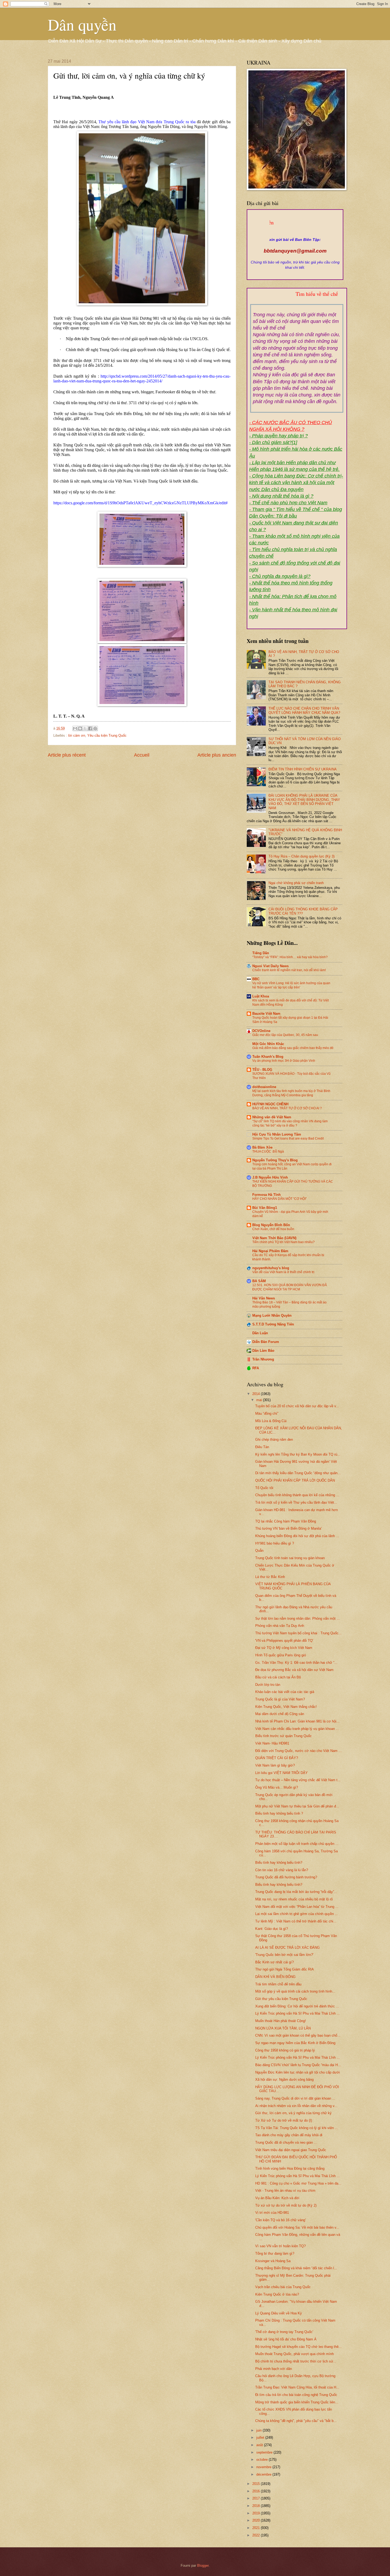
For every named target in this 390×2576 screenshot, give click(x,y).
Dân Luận (260, 1333)
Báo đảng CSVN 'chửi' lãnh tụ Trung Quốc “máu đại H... (298, 2065)
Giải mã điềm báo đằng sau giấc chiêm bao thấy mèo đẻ (293, 1048)
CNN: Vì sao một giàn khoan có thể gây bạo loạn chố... (298, 2035)
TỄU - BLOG (262, 1070)
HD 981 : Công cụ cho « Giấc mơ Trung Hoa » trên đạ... (298, 2183)
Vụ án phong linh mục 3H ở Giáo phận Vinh (284, 1061)
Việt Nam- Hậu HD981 (272, 1743)
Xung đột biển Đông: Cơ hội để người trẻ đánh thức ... (297, 2006)
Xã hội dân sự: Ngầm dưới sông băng (284, 2080)
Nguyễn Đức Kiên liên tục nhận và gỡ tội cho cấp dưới (298, 2072)
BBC (256, 979)
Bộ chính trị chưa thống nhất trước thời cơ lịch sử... (296, 2361)
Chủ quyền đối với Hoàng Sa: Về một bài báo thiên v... (297, 2227)
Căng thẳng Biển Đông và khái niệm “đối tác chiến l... (296, 2268)
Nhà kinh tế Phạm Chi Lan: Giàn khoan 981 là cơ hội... (297, 1721)
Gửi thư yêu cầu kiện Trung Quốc (281, 1999)
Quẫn (259, 1551)
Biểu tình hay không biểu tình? (279, 1863)
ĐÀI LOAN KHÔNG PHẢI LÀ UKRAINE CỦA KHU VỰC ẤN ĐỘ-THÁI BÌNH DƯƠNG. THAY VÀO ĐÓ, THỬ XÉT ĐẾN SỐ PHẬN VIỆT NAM (304, 802)
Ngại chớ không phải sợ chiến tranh (296, 883)
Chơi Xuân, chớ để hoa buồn (273, 1229)
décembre (264, 2474)
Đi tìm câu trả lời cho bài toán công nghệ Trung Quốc (296, 2395)
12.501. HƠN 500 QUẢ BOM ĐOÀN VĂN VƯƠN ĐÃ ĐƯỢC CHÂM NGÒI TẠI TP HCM (290, 1287)
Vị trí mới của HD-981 (272, 2213)
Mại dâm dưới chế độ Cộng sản (280, 1714)
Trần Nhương (263, 1359)
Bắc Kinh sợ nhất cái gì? (274, 1962)
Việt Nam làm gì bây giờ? (275, 1765)
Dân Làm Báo (263, 1351)
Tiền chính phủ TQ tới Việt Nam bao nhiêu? (283, 1242)
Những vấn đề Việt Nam (272, 1117)
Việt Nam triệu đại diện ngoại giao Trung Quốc (291, 2150)
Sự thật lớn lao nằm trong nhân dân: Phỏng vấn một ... (298, 1618)
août (260, 2445)
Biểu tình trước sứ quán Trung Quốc (283, 1736)
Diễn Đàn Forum (266, 1342)
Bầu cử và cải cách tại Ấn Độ (278, 1677)
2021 (257, 2528)
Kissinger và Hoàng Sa (273, 2261)
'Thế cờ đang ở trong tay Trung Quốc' (284, 2332)
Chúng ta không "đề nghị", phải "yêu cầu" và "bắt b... (296, 2421)
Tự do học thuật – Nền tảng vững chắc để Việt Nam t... (298, 1780)
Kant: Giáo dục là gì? (272, 1929)
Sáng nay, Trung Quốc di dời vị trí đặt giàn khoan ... (295, 2098)
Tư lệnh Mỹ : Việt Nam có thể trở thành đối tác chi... (296, 1921)
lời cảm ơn (77, 735)
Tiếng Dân (261, 953)
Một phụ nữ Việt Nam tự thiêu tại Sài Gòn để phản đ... (297, 1806)
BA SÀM (259, 1281)
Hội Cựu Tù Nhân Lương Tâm (277, 1134)
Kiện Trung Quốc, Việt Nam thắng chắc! (286, 1707)
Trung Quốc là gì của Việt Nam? (280, 1699)
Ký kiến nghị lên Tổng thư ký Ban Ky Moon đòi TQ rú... (298, 1454)
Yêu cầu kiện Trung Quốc (107, 735)
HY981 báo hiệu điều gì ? (275, 1543)
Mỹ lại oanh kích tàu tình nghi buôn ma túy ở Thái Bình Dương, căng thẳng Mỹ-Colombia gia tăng (291, 1093)
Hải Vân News (264, 1298)
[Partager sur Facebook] (90, 728)
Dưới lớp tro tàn (268, 1685)
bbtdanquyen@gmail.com (295, 251)
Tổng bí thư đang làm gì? (275, 2253)
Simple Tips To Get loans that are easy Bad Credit (288, 1138)
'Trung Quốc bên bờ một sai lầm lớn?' (284, 1955)
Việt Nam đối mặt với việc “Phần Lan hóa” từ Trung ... (297, 1907)
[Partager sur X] (85, 728)
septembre (265, 2452)
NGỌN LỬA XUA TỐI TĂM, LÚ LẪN (283, 2028)
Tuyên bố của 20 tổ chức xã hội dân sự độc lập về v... (297, 1406)
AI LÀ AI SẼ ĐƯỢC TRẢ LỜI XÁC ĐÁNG (287, 1948)
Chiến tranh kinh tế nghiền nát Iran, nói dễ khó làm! (289, 970)
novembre (264, 2467)
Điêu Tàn (262, 1447)
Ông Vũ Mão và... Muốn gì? (277, 1787)
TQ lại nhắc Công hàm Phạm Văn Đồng (286, 1521)
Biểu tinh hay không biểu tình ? (279, 1813)
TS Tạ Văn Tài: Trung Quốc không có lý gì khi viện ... (297, 2128)
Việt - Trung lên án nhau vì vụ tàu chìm (285, 2191)
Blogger (203, 2566)
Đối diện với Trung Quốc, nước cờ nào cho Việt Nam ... (298, 1751)
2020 (257, 2520)
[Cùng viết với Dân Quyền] (295, 234)
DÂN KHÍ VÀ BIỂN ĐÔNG (275, 1977)
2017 (257, 2498)
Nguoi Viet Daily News (270, 966)
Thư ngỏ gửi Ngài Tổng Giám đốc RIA (285, 1969)
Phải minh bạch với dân (274, 2369)
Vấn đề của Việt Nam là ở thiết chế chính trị (283, 1272)
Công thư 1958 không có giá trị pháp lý (285, 2050)
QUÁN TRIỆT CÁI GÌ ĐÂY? (277, 1758)
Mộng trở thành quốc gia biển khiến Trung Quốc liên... (297, 2402)
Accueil (142, 755)
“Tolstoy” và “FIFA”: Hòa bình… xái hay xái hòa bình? (290, 957)
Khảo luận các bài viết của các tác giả (285, 1692)
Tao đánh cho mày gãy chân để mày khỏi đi (289, 2135)
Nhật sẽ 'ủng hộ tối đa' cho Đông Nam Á (286, 2339)
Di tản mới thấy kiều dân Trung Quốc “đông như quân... (298, 1473)
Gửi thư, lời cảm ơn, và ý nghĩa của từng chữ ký (293, 2113)
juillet (261, 2438)
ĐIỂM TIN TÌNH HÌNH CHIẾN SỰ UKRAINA (303, 769)
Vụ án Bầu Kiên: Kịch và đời (277, 2198)
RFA (256, 1368)
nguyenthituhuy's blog (271, 1268)
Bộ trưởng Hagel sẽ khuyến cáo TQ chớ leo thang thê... (298, 2347)
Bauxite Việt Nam (266, 1014)
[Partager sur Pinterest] (95, 728)
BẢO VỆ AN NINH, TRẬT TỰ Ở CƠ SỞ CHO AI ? (287, 1108)
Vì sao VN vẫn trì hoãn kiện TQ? (280, 2246)
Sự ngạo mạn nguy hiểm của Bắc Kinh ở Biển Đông (295, 2043)
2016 (257, 2491)
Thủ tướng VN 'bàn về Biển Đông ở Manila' (288, 1528)
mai (260, 1400)
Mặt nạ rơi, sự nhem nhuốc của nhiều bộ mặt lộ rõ (294, 1899)
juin (259, 2430)
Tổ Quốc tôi (264, 1488)
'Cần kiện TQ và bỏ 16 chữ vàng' (280, 2220)
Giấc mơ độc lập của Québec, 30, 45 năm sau (285, 1035)
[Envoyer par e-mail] (75, 728)
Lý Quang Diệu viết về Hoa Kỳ (279, 2313)
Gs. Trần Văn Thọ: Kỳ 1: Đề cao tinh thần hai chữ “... (296, 1663)
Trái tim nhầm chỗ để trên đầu (278, 1984)
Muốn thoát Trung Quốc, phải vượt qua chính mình (294, 2354)
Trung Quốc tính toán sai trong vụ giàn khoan (290, 1558)
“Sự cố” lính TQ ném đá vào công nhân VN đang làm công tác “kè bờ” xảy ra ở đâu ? (290, 1123)
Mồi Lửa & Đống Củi (271, 1421)
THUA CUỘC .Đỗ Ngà (268, 1151)
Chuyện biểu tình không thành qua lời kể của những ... (297, 1495)
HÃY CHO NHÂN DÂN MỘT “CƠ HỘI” (279, 1199)
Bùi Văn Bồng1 (265, 1208)
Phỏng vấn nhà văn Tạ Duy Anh (280, 1626)
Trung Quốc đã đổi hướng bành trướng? (286, 1877)
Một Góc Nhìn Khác (268, 1044)
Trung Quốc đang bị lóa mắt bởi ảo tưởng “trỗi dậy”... (296, 1892)
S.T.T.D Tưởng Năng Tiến (273, 1324)
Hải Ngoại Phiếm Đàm (270, 1251)
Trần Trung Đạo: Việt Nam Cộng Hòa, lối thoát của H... (297, 2387)
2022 (257, 2535)
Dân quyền (82, 24)
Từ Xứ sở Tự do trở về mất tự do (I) (284, 2120)
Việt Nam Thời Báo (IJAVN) (274, 1238)
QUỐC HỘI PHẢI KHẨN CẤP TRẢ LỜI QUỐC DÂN (295, 1480)
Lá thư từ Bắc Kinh (270, 1577)
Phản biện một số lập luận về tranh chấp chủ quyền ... (297, 1844)
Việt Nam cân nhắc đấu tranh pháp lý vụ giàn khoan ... (297, 1729)
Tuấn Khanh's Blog (268, 1057)
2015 (257, 2484)
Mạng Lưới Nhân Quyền (272, 1315)
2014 (257, 1394)
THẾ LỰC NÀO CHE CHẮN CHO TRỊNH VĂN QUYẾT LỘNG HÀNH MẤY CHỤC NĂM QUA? (304, 710)
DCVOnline (261, 1031)
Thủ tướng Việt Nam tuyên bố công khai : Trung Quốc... (298, 1633)
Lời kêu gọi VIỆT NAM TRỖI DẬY (281, 1773)
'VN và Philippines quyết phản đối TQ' (284, 1641)
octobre (263, 2460)
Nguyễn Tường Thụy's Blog (275, 1160)
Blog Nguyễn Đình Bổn (271, 1225)
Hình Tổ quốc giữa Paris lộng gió (281, 1655)
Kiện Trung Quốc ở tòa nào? (277, 2294)
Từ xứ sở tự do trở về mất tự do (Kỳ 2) (286, 2205)
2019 (257, 2513)
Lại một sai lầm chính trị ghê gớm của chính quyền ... (297, 1914)
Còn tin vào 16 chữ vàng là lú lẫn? (282, 1870)
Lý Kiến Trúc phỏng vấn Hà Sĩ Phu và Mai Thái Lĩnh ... (298, 2013)
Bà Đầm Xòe (262, 1147)
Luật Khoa (261, 996)
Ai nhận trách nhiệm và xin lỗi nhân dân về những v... (296, 2106)
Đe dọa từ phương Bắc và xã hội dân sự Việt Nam (294, 1670)
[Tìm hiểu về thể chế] (297, 300)
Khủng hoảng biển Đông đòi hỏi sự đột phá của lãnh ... (297, 1536)
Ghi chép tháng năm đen (274, 1440)
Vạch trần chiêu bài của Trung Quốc (283, 2287)
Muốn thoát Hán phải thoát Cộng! (281, 2021)
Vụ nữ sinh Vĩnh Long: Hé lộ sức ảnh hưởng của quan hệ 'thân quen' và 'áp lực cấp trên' (291, 985)
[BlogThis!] (80, 728)
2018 (257, 2506)
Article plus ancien (217, 755)
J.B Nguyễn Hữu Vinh (270, 1177)
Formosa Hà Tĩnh (266, 1195)
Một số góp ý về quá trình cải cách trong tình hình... (295, 1991)
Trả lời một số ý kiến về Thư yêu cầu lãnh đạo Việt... (296, 1502)
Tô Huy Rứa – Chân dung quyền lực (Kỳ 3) (302, 856)
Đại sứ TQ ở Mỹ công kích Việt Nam (284, 1648)
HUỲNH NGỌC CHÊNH (270, 1104)
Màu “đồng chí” (267, 1413)
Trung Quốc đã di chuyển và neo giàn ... (286, 2142)
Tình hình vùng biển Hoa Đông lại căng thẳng (290, 2168)
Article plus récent (67, 755)
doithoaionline (264, 1087)
